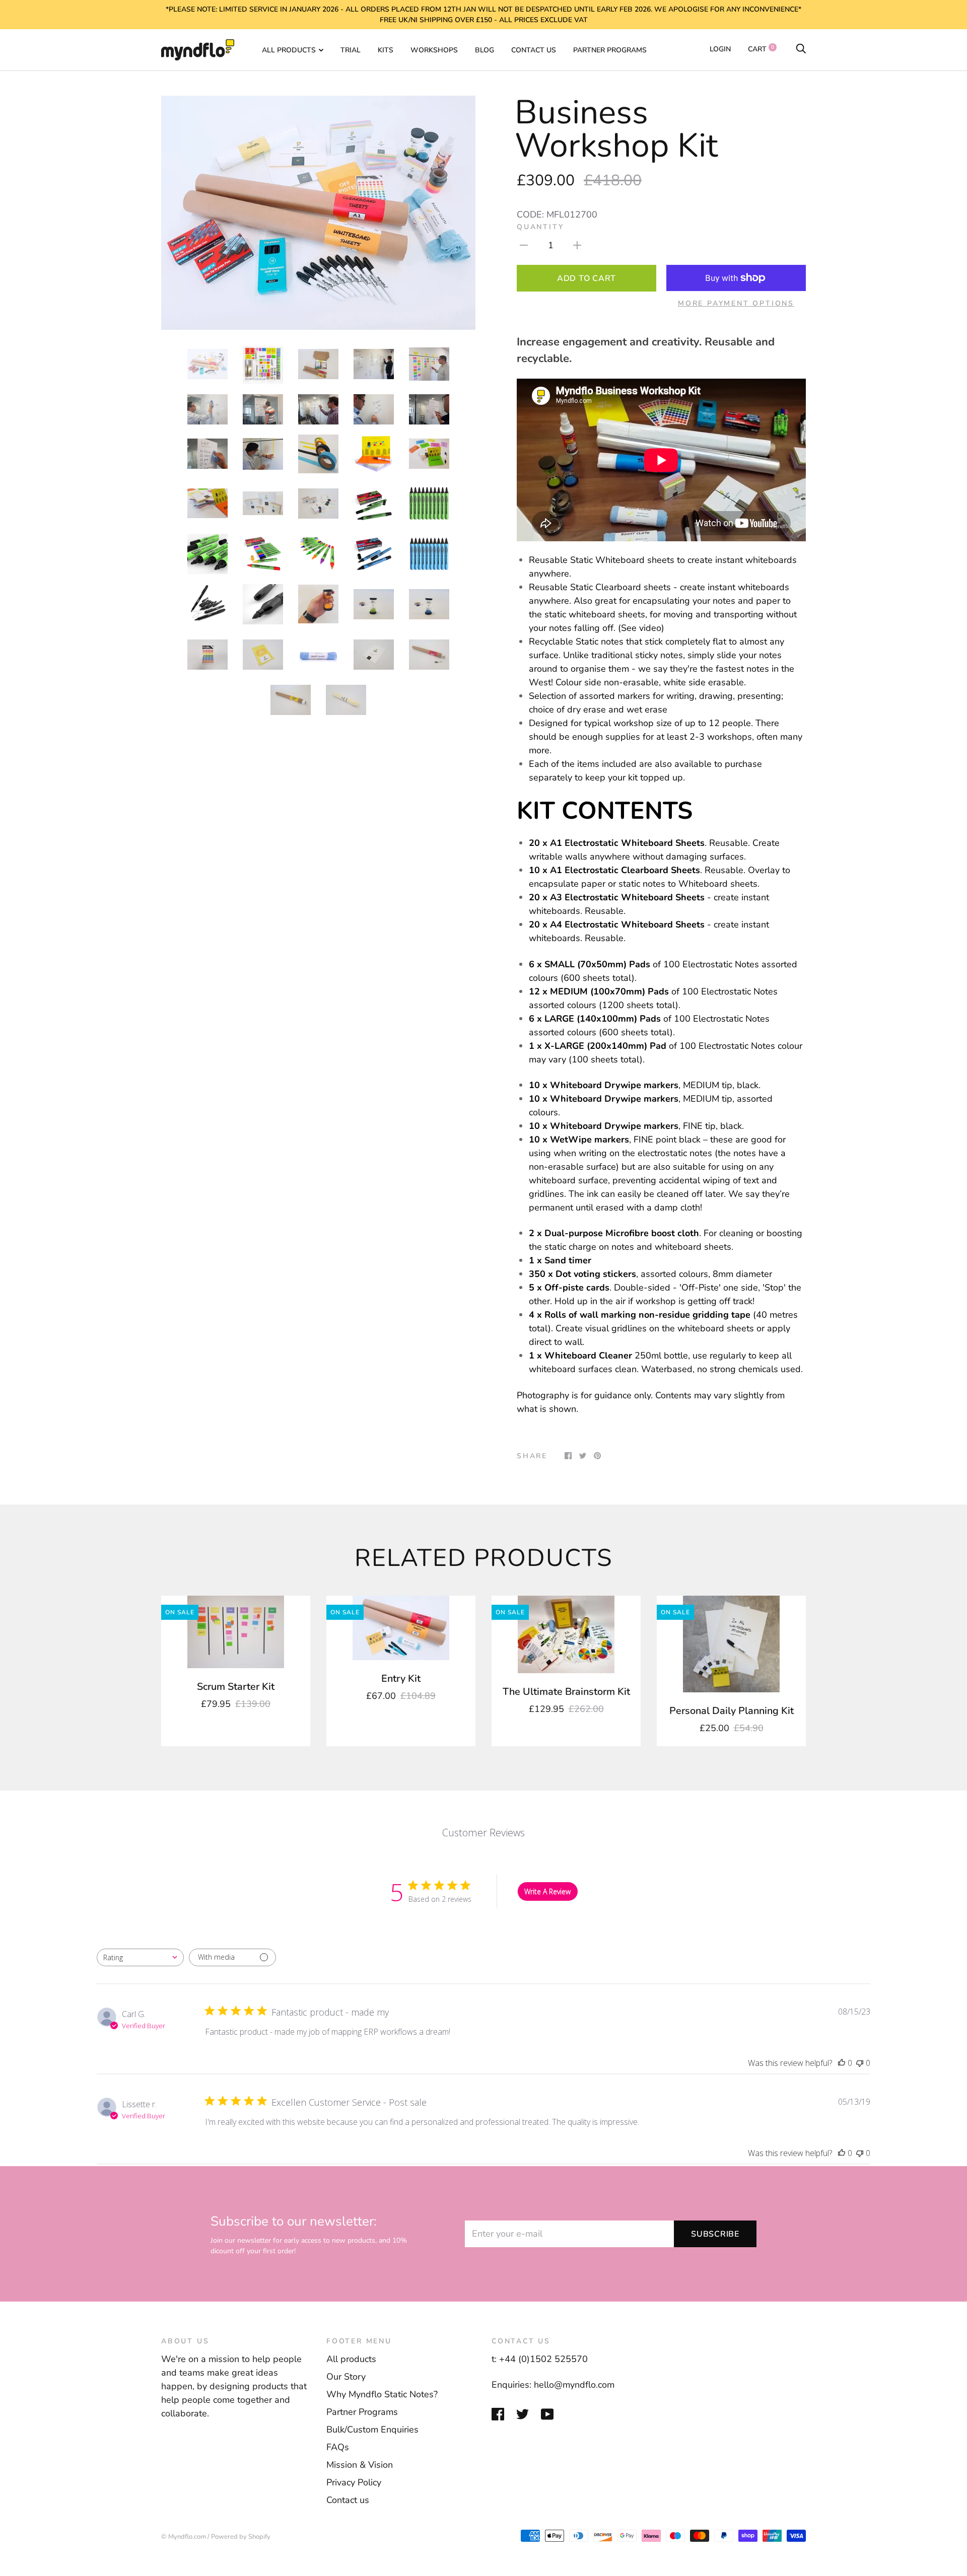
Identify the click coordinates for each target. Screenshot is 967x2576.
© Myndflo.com (184, 2537)
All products (351, 2359)
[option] (318, 213)
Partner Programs (610, 50)
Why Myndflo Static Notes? (382, 2394)
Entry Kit (401, 1678)
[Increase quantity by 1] (577, 245)
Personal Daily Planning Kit (732, 1711)
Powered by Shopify (241, 2537)
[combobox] (140, 1957)
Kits (386, 50)
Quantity (540, 227)
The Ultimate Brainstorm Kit (566, 1692)
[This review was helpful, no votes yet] (842, 2063)
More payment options (736, 303)
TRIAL (351, 50)
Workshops (434, 50)
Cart (761, 49)
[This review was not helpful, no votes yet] (860, 2063)
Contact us (534, 50)
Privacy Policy (354, 2482)
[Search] (801, 49)
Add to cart (586, 278)
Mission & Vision (360, 2465)
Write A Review (547, 1891)
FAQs (338, 2447)
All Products (289, 50)
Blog (485, 50)
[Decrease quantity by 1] (524, 245)
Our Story (346, 2377)
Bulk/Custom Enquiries (372, 2429)
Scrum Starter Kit (236, 1687)
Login (720, 49)
